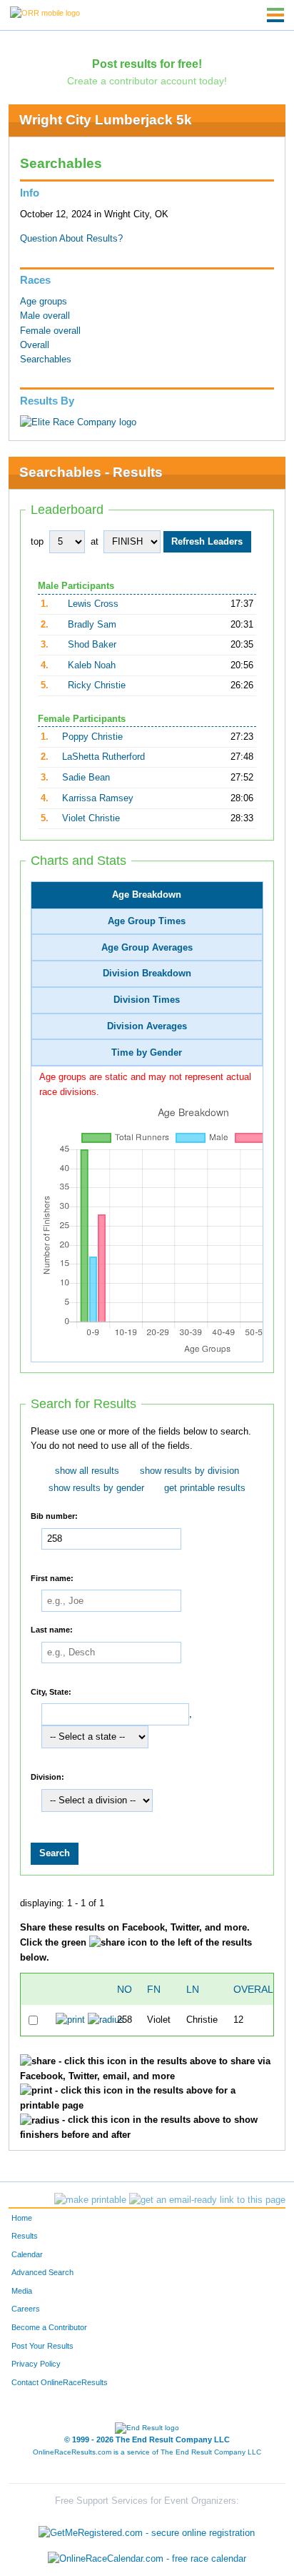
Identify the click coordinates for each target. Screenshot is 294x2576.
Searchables (46, 360)
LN (193, 1989)
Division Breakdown (147, 974)
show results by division (189, 1471)
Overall (35, 345)
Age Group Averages (147, 948)
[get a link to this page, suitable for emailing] (207, 2200)
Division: (47, 1777)
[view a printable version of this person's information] (70, 2020)
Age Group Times (147, 921)
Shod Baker (92, 645)
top (37, 542)
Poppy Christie (92, 737)
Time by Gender (147, 1053)
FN (154, 1989)
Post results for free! (147, 64)
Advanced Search (42, 2272)
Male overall (45, 316)
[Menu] (275, 15)
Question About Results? (71, 239)
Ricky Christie (97, 685)
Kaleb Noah (92, 665)
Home (22, 2218)
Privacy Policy (36, 2364)
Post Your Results (42, 2346)
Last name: (52, 1630)
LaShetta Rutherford (103, 757)
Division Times (147, 1000)
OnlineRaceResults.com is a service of (147, 2452)
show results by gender (96, 1488)
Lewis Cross (93, 604)
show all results (87, 1471)
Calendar (27, 2254)
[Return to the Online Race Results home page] (45, 12)
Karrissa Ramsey (98, 798)
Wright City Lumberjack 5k (106, 120)
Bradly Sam (92, 625)
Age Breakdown (147, 895)
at (95, 542)
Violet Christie (91, 818)
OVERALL (256, 1989)
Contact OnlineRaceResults (60, 2382)
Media (22, 2291)
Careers (26, 2309)
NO (125, 1989)
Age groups (44, 302)
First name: (52, 1577)
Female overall (50, 331)
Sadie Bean (86, 778)
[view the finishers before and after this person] (106, 2020)
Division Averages (147, 1026)
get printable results (205, 1488)
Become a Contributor (49, 2327)
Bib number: (54, 1516)
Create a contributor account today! (147, 81)
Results (25, 2236)
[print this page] (90, 2200)
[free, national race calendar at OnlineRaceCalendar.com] (147, 2558)
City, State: (51, 1691)
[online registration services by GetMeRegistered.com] (147, 2530)
